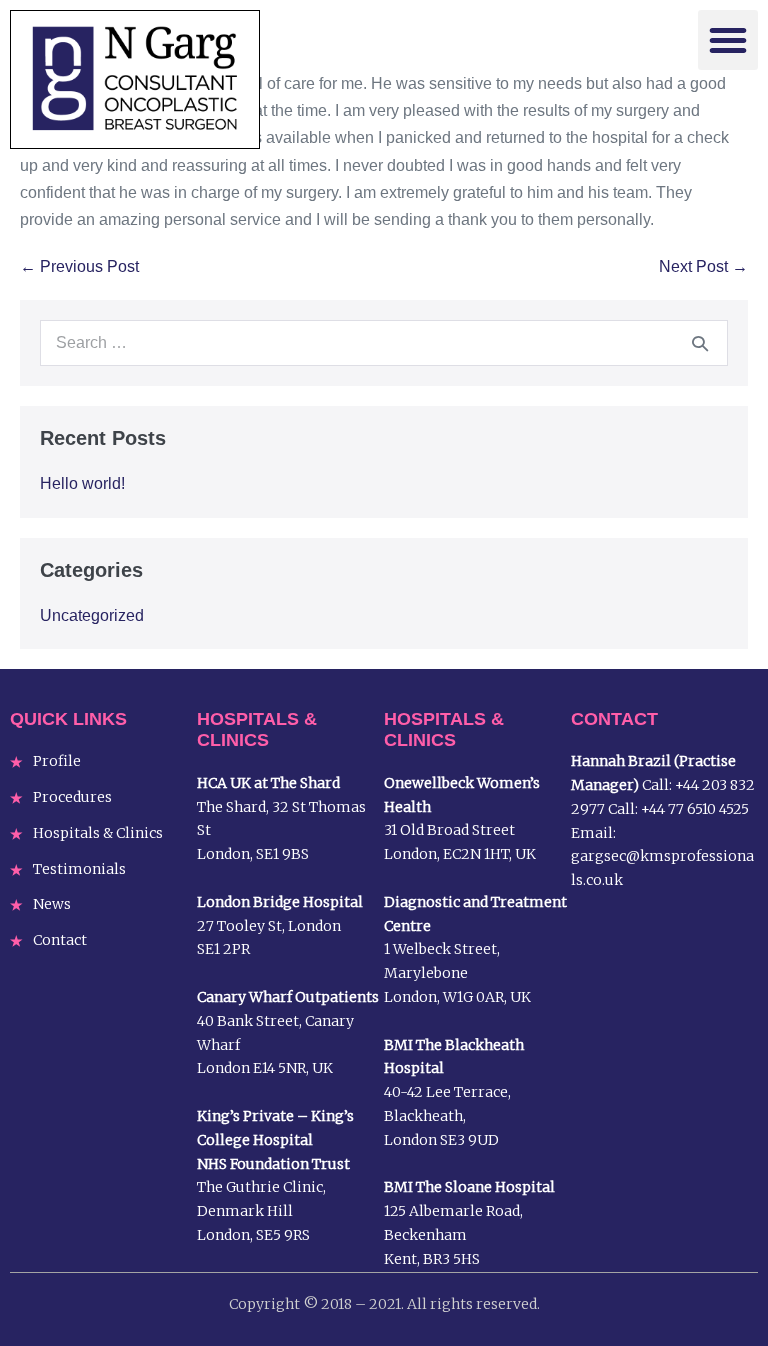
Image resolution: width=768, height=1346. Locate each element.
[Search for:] (384, 342)
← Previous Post (79, 266)
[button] (728, 40)
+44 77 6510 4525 (695, 809)
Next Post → (703, 266)
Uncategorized (92, 615)
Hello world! (82, 483)
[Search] (700, 343)
